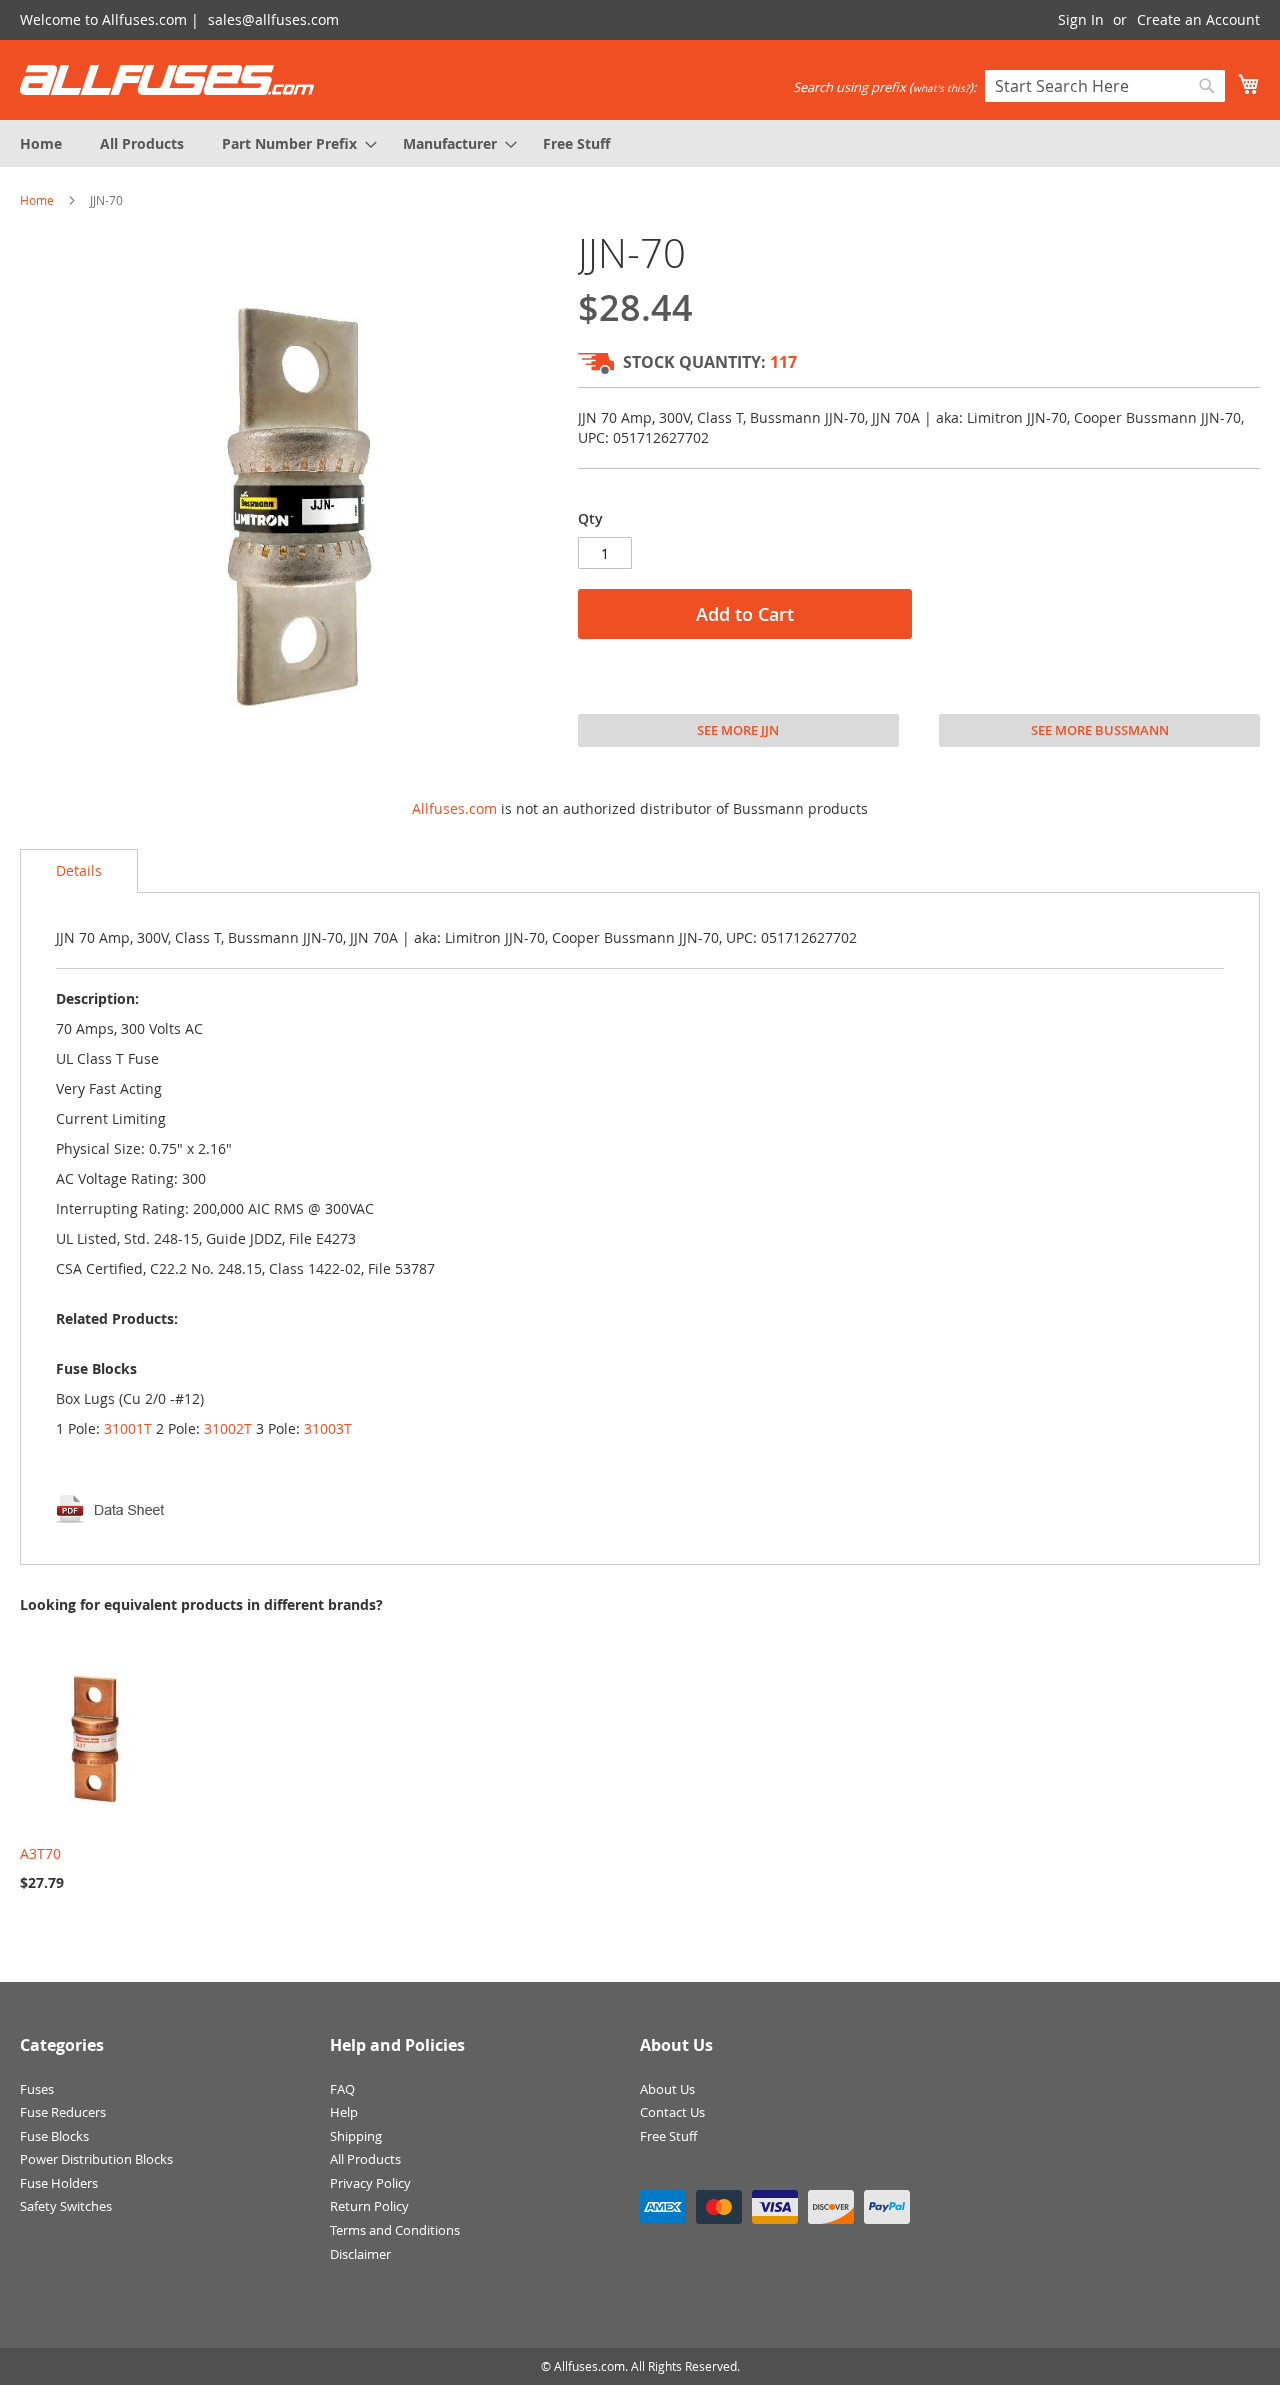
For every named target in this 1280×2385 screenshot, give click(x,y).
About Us (667, 2089)
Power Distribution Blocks (96, 2159)
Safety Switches (66, 2206)
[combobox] (1105, 86)
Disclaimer (360, 2254)
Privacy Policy (370, 2183)
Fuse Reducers (63, 2112)
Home (37, 200)
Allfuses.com (454, 808)
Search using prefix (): (884, 87)
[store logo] (167, 80)
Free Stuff (668, 2136)
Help (344, 2112)
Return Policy (369, 2206)
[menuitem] (41, 143)
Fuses (37, 2089)
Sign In (1081, 19)
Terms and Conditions (395, 2230)
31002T (228, 1428)
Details (79, 870)
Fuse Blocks (54, 2136)
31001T (128, 1428)
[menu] (640, 143)
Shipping (356, 2136)
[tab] (79, 871)
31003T (328, 1428)
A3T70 (40, 1853)
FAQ (342, 2089)
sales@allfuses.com (273, 19)
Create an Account (1198, 19)
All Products (365, 2159)
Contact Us (672, 2112)
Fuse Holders (59, 2183)
